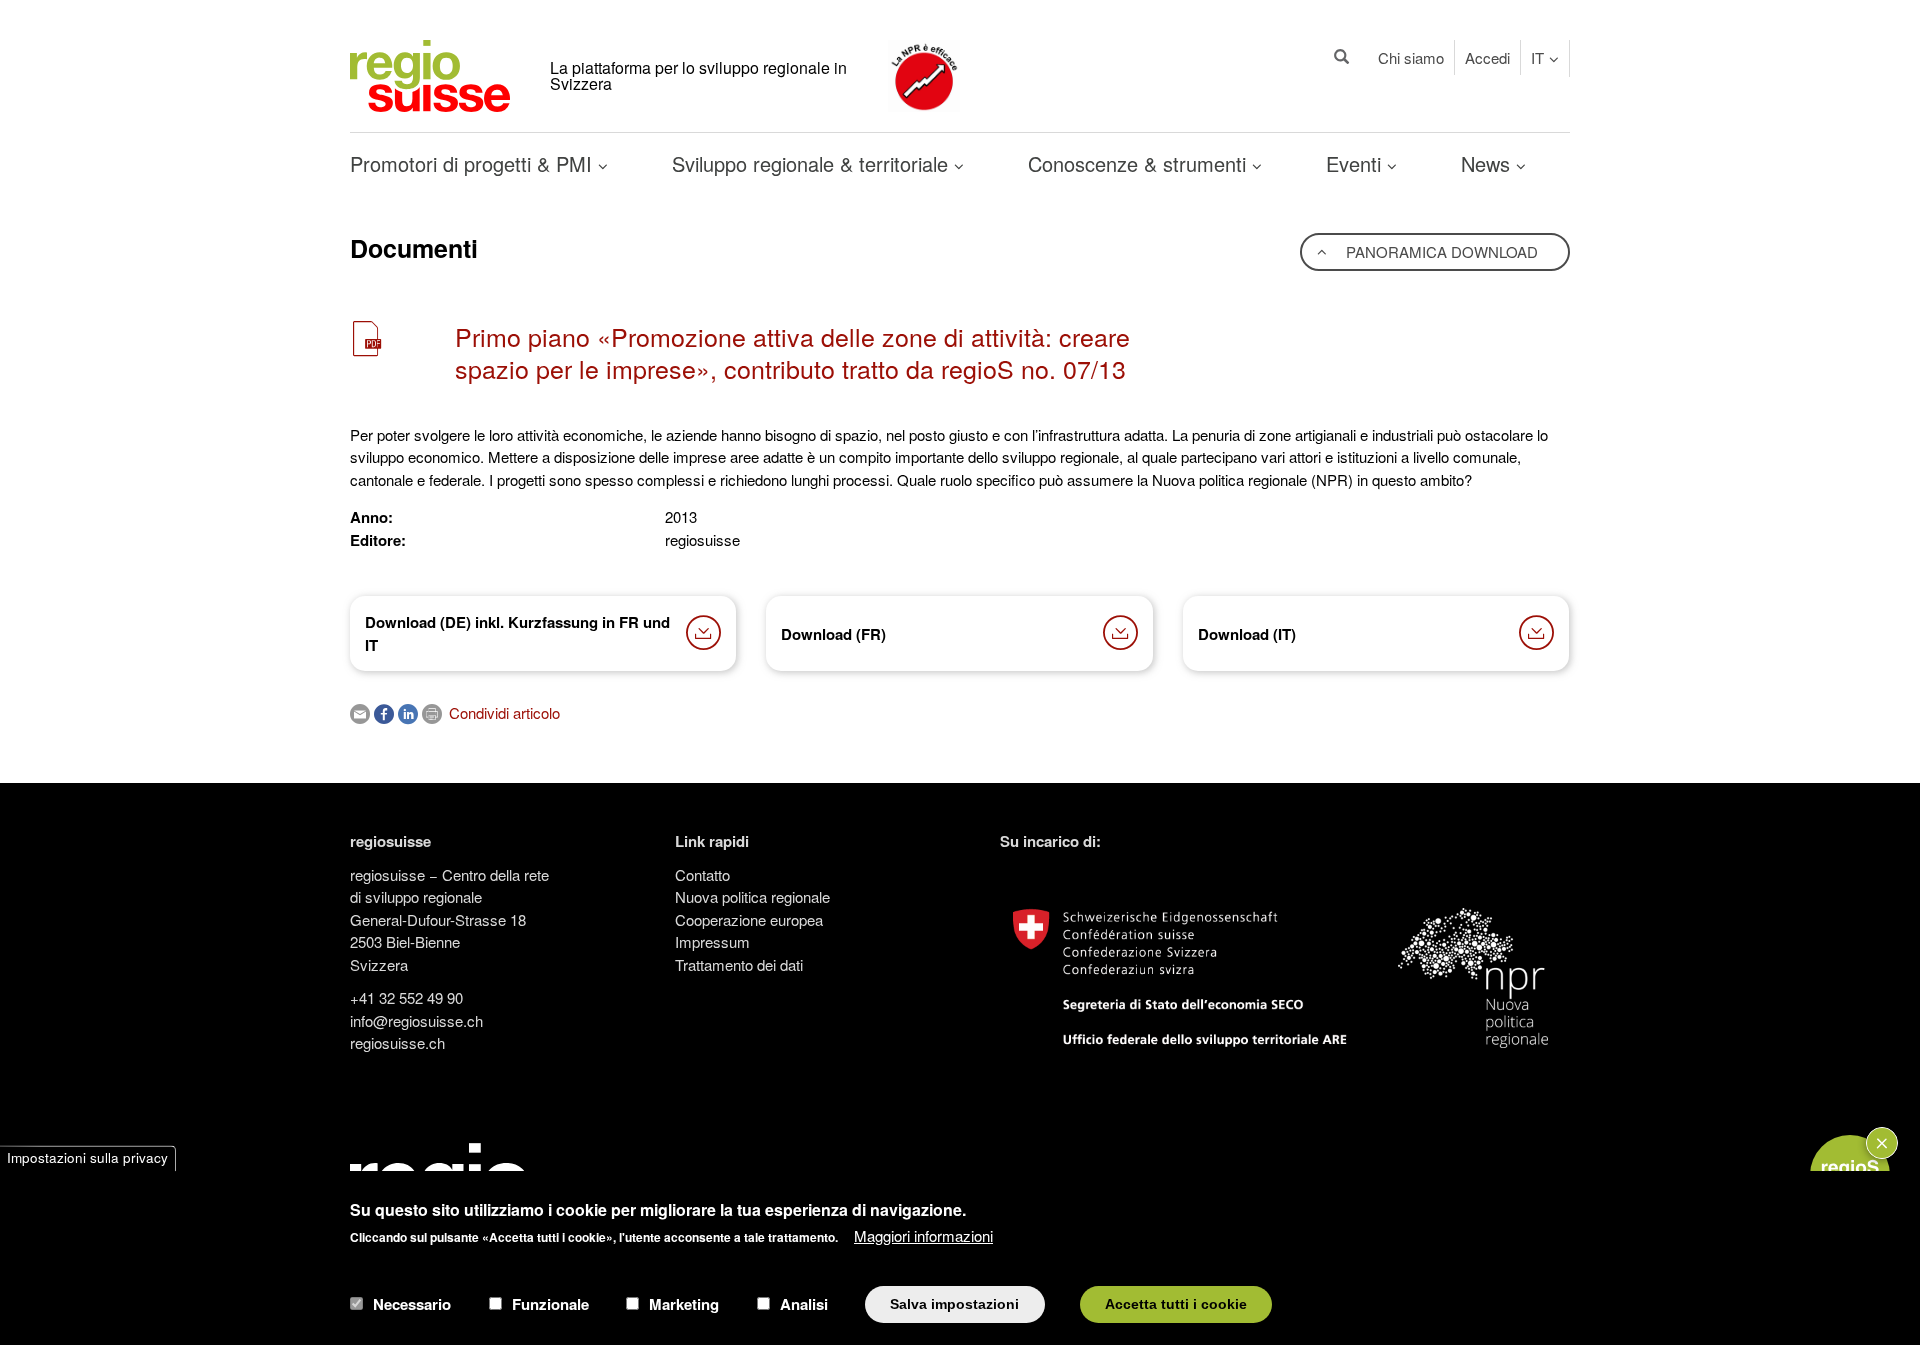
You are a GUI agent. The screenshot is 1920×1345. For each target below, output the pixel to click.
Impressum (712, 941)
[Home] (430, 73)
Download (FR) (833, 634)
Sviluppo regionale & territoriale (813, 163)
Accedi (1487, 57)
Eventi (1356, 163)
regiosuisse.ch (397, 1042)
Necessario (412, 1304)
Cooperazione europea (749, 919)
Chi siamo (1411, 57)
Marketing (684, 1304)
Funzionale (550, 1304)
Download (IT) (1247, 634)
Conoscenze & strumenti (1140, 163)
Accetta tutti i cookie (1176, 1303)
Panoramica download (1440, 251)
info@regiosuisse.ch (416, 1020)
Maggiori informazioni (923, 1235)
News (1488, 163)
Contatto (702, 874)
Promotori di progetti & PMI (474, 163)
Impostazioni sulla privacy (87, 1158)
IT (1537, 57)
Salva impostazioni (954, 1303)
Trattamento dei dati (739, 964)
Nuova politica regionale (752, 896)
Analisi (804, 1304)
